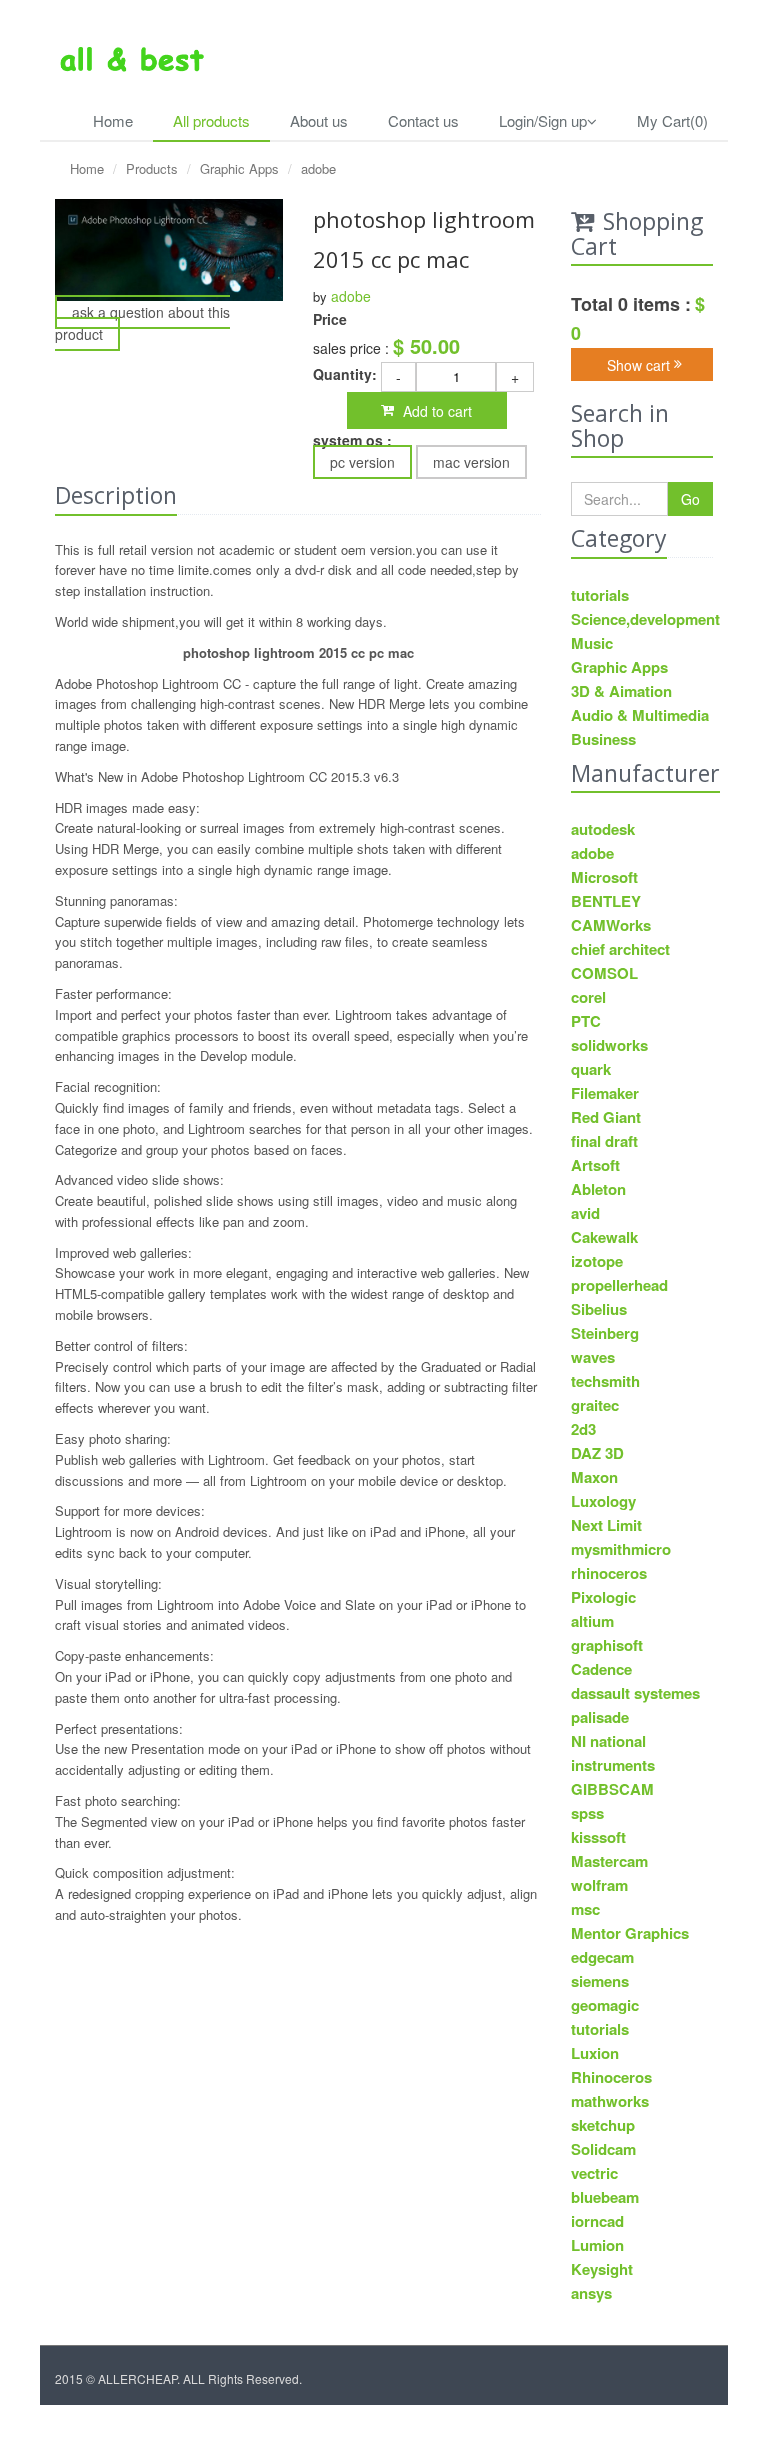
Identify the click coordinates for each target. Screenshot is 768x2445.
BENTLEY (606, 901)
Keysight (602, 2269)
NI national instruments (613, 1753)
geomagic (605, 2005)
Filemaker (605, 1093)
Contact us (423, 120)
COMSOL (604, 973)
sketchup (603, 2125)
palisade (600, 1717)
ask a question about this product (142, 323)
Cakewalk (604, 1237)
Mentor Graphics (630, 1933)
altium (592, 1621)
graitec (595, 1405)
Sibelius (599, 1309)
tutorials (600, 595)
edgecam (602, 1957)
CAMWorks (611, 925)
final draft (604, 1141)
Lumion (597, 2245)
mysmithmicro (621, 1549)
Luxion (595, 2053)
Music (592, 643)
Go (690, 499)
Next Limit (606, 1525)
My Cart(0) (672, 120)
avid (585, 1213)
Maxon (594, 1477)
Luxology (603, 1501)
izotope (597, 1261)
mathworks (610, 2101)
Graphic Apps (239, 168)
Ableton (598, 1189)
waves (593, 1357)
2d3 (583, 1429)
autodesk (603, 829)
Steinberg (605, 1333)
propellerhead (619, 1285)
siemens (600, 1981)
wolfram (599, 1885)
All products (211, 120)
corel (588, 997)
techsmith (605, 1381)
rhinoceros (609, 1573)
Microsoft (604, 877)
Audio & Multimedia (640, 715)
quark (591, 1069)
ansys (591, 2293)
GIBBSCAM (612, 1789)
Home (113, 120)
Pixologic (603, 1597)
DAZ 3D (597, 1453)
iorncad (597, 2221)
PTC (586, 1021)
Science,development (642, 619)
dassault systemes (635, 1693)
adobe (318, 168)
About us (319, 120)
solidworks (609, 1045)
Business (603, 739)
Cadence (601, 1669)
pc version (362, 462)
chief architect (620, 949)
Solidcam (603, 2149)
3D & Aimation (621, 691)
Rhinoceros (611, 2077)
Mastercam (609, 1861)
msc (585, 1909)
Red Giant (606, 1117)
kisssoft (598, 1837)
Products (152, 168)
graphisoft (607, 1645)
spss (587, 1813)
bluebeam (605, 2197)
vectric (594, 2173)
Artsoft (595, 1165)
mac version (471, 462)
